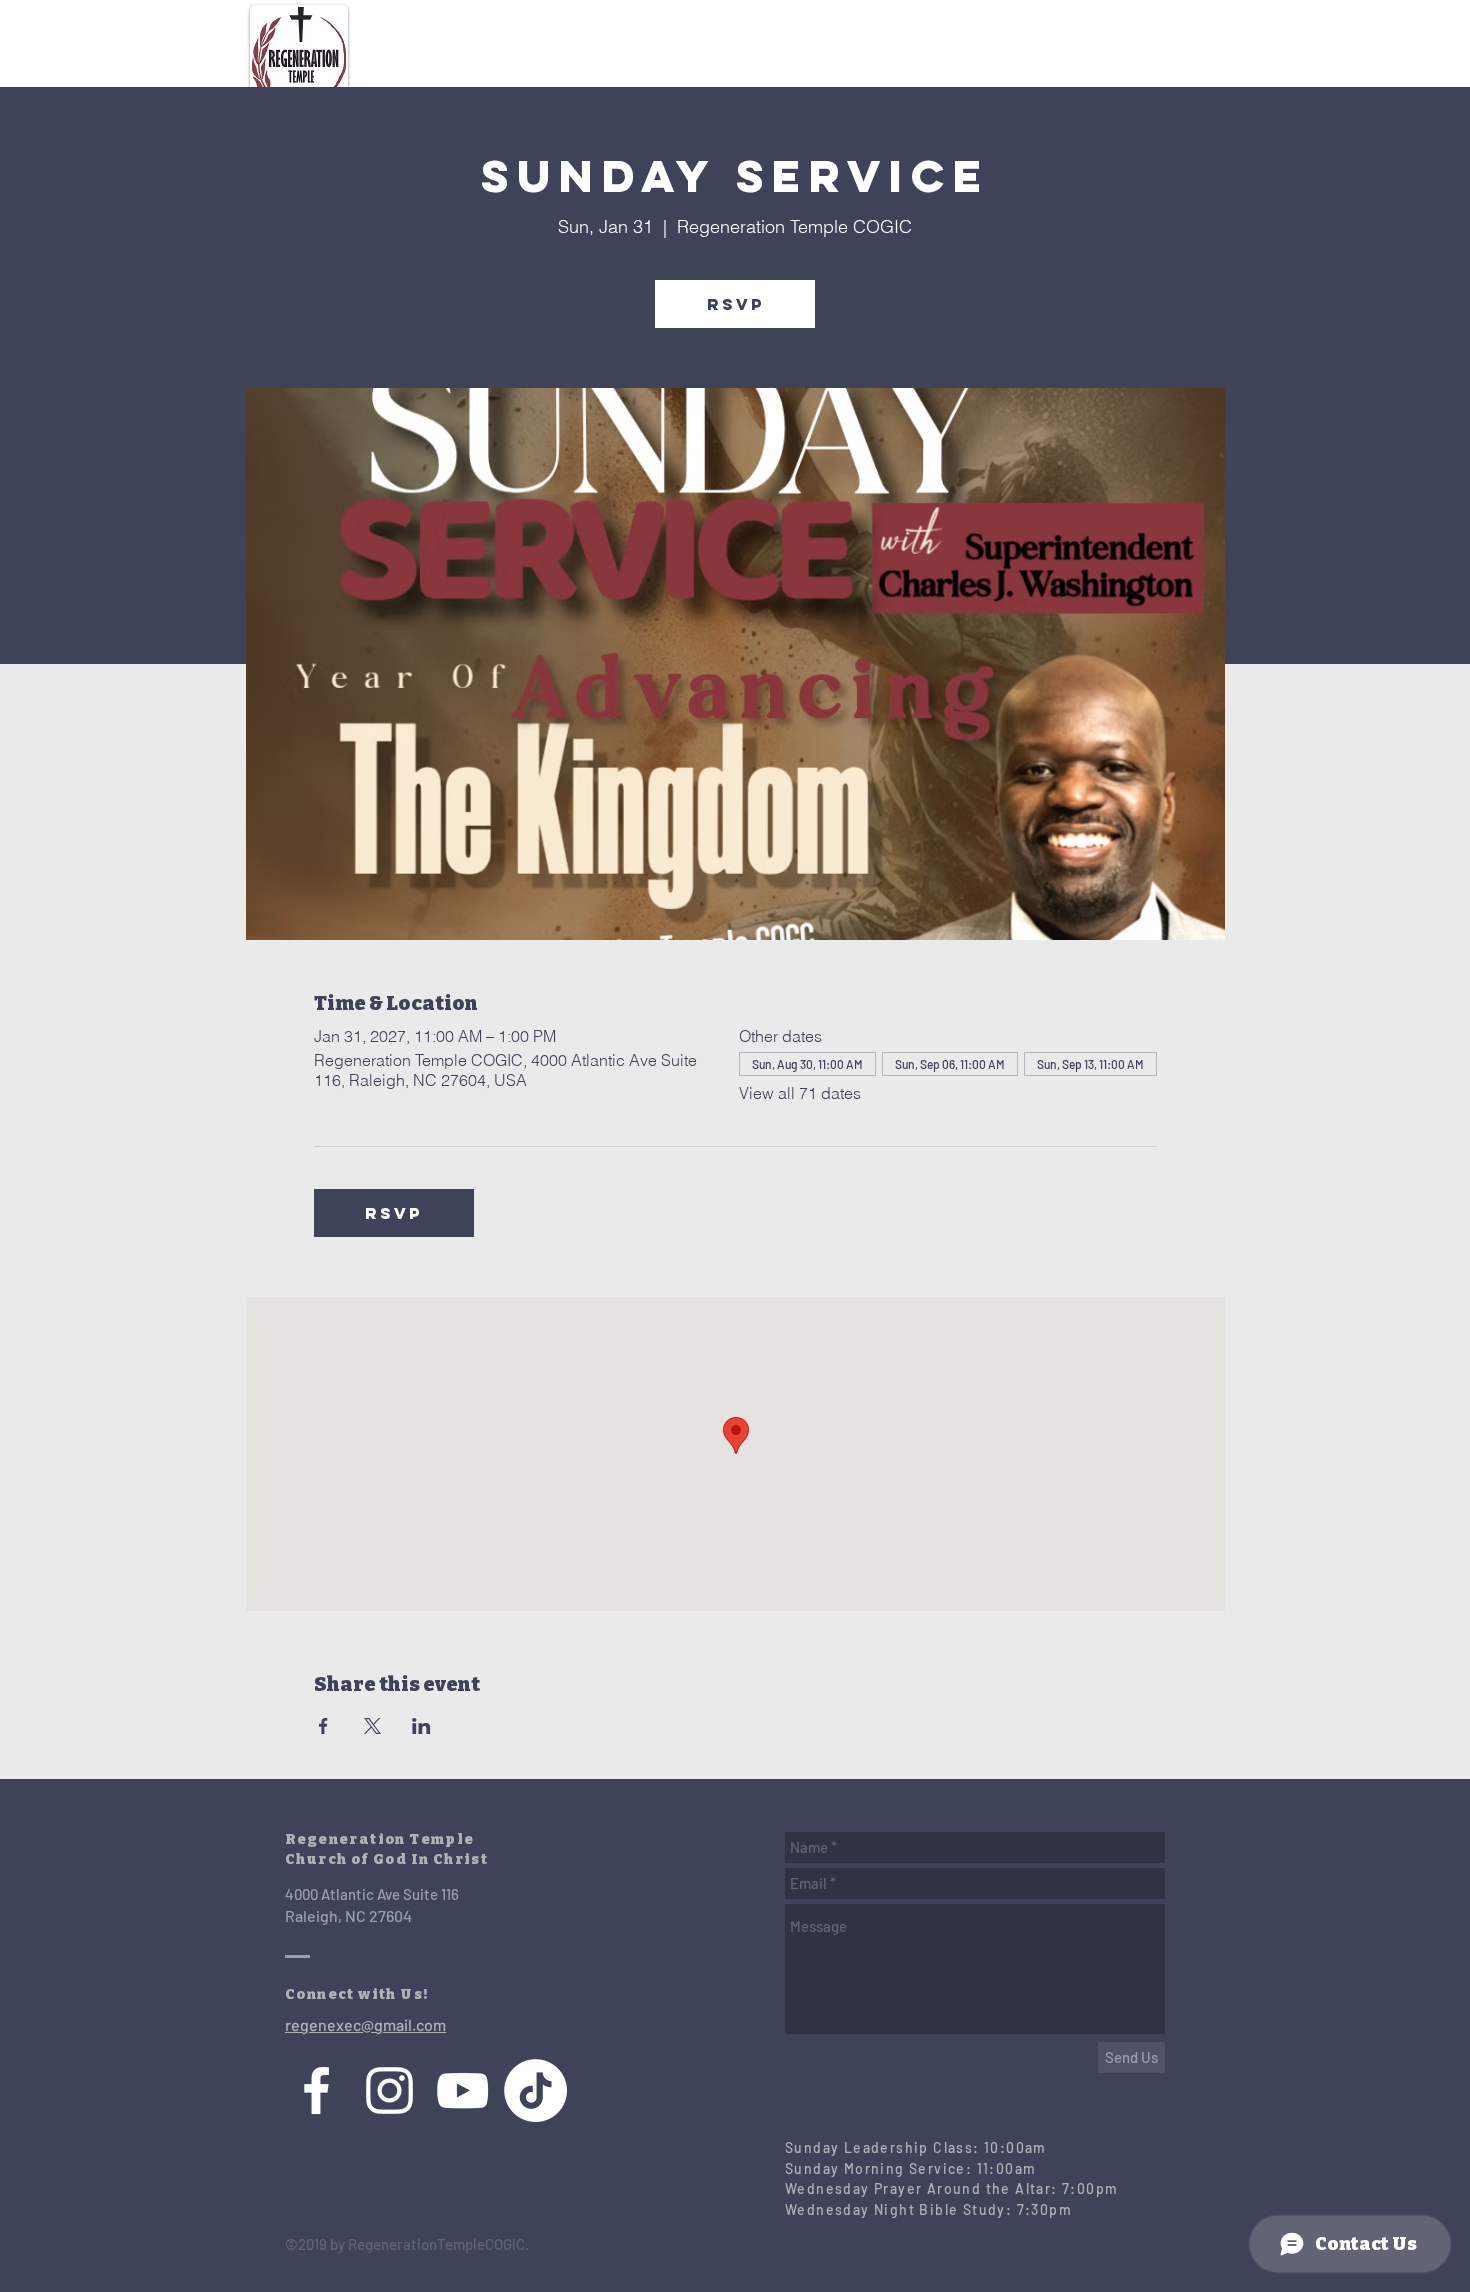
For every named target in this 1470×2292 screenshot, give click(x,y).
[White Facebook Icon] (316, 2090)
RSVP (735, 304)
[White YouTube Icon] (462, 2090)
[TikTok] (535, 2090)
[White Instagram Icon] (389, 2090)
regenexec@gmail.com (365, 2024)
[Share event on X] (372, 1726)
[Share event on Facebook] (323, 1726)
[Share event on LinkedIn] (421, 1726)
